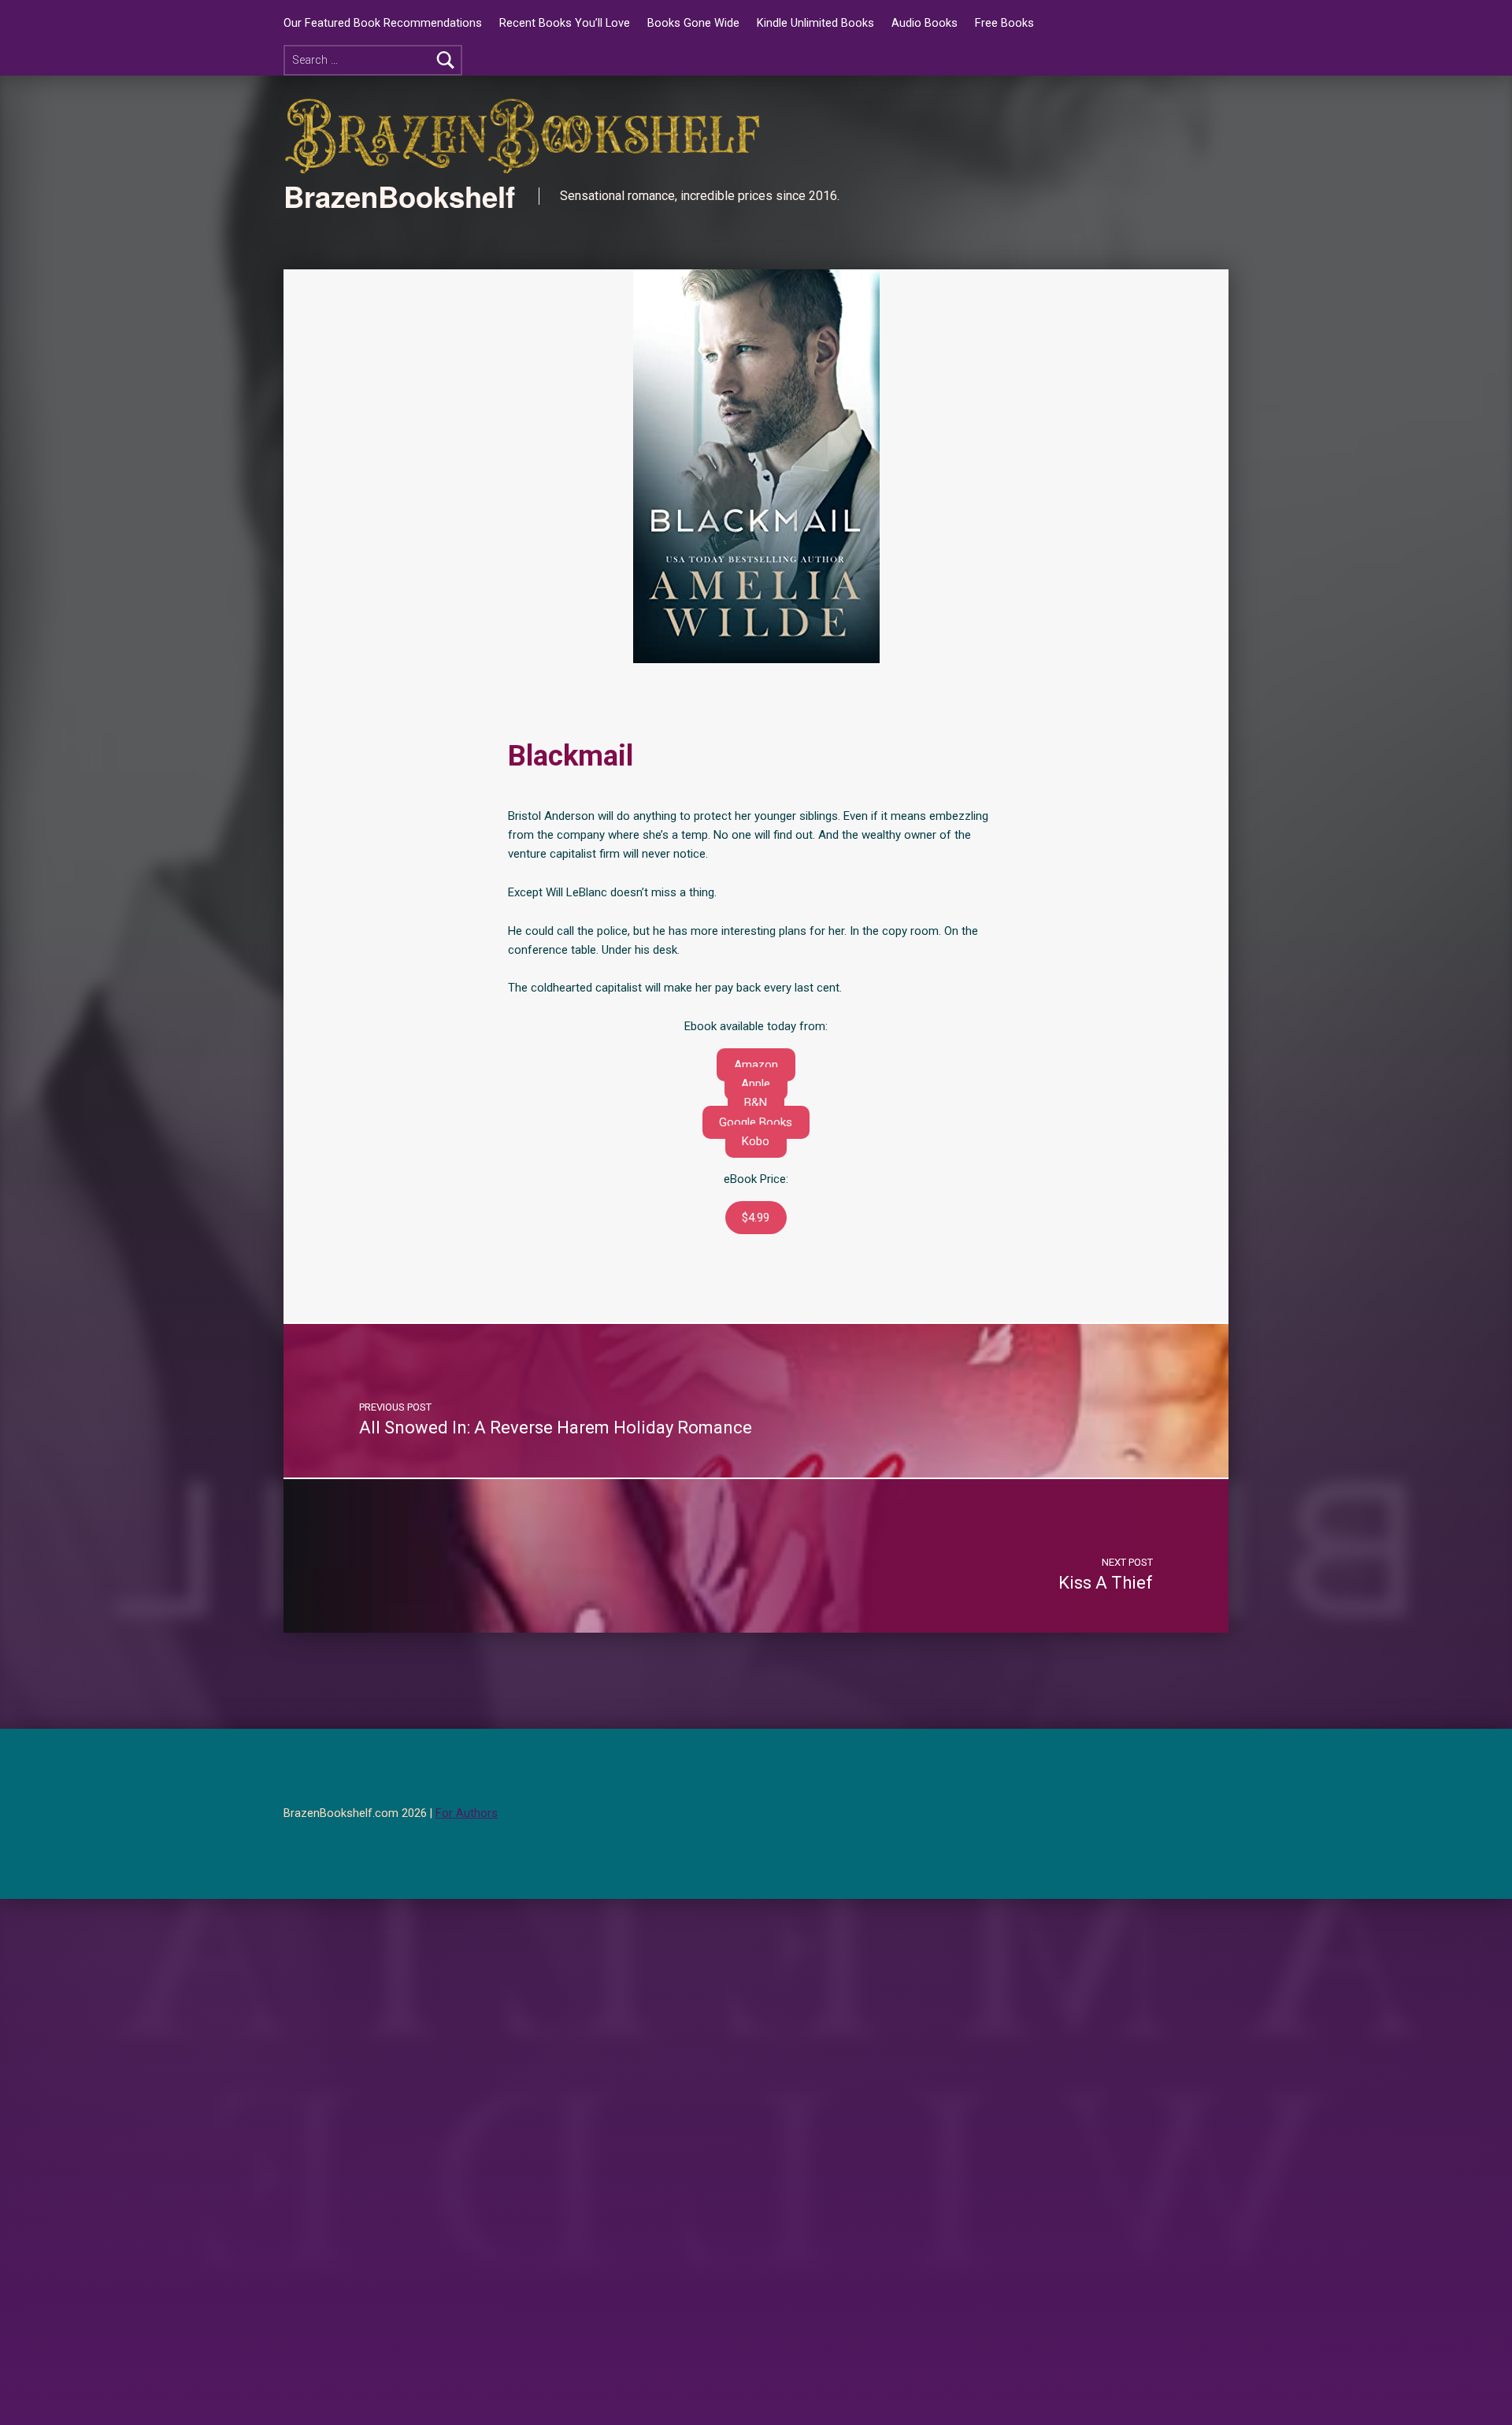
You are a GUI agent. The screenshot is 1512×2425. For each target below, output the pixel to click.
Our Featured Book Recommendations (383, 23)
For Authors (467, 1813)
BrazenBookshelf (399, 196)
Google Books (756, 1122)
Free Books (1004, 23)
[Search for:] (373, 60)
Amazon (756, 1065)
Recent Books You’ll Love (565, 23)
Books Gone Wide (693, 23)
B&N (756, 1103)
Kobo (756, 1141)
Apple (756, 1084)
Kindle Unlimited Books (815, 23)
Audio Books (925, 23)
